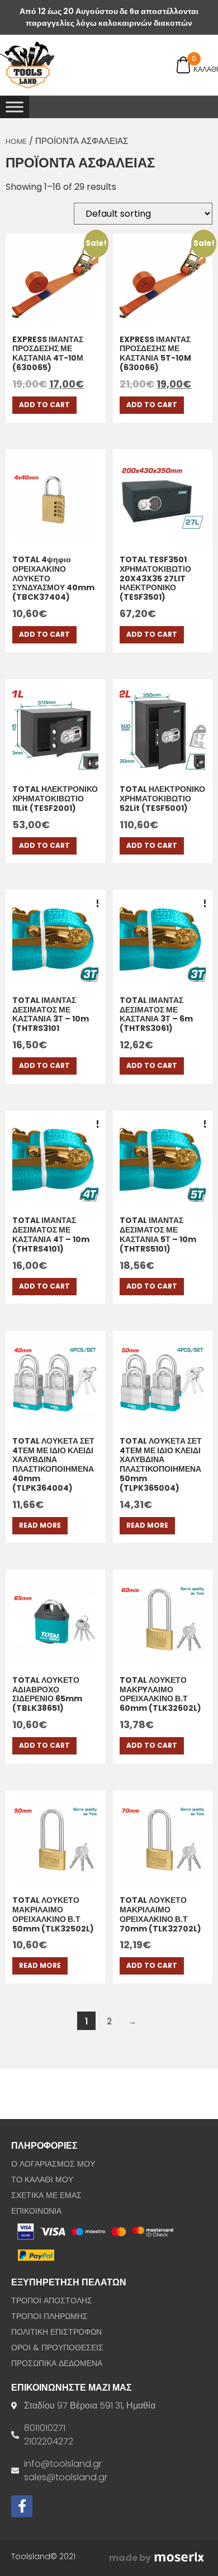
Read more (40, 1525)
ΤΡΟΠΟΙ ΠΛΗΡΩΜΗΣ (49, 2316)
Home (16, 141)
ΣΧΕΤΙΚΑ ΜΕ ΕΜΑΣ (46, 2195)
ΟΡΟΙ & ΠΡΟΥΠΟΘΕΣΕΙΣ (57, 2348)
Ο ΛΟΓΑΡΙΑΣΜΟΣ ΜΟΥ (53, 2164)
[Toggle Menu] (15, 107)
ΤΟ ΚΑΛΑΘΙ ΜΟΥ (42, 2180)
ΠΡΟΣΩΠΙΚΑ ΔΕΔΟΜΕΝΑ (57, 2363)
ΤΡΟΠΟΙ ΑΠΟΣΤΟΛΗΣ (52, 2300)
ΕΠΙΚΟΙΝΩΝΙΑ (36, 2211)
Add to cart (44, 405)
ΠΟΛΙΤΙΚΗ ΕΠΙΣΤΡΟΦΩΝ (56, 2332)
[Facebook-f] (22, 2506)
